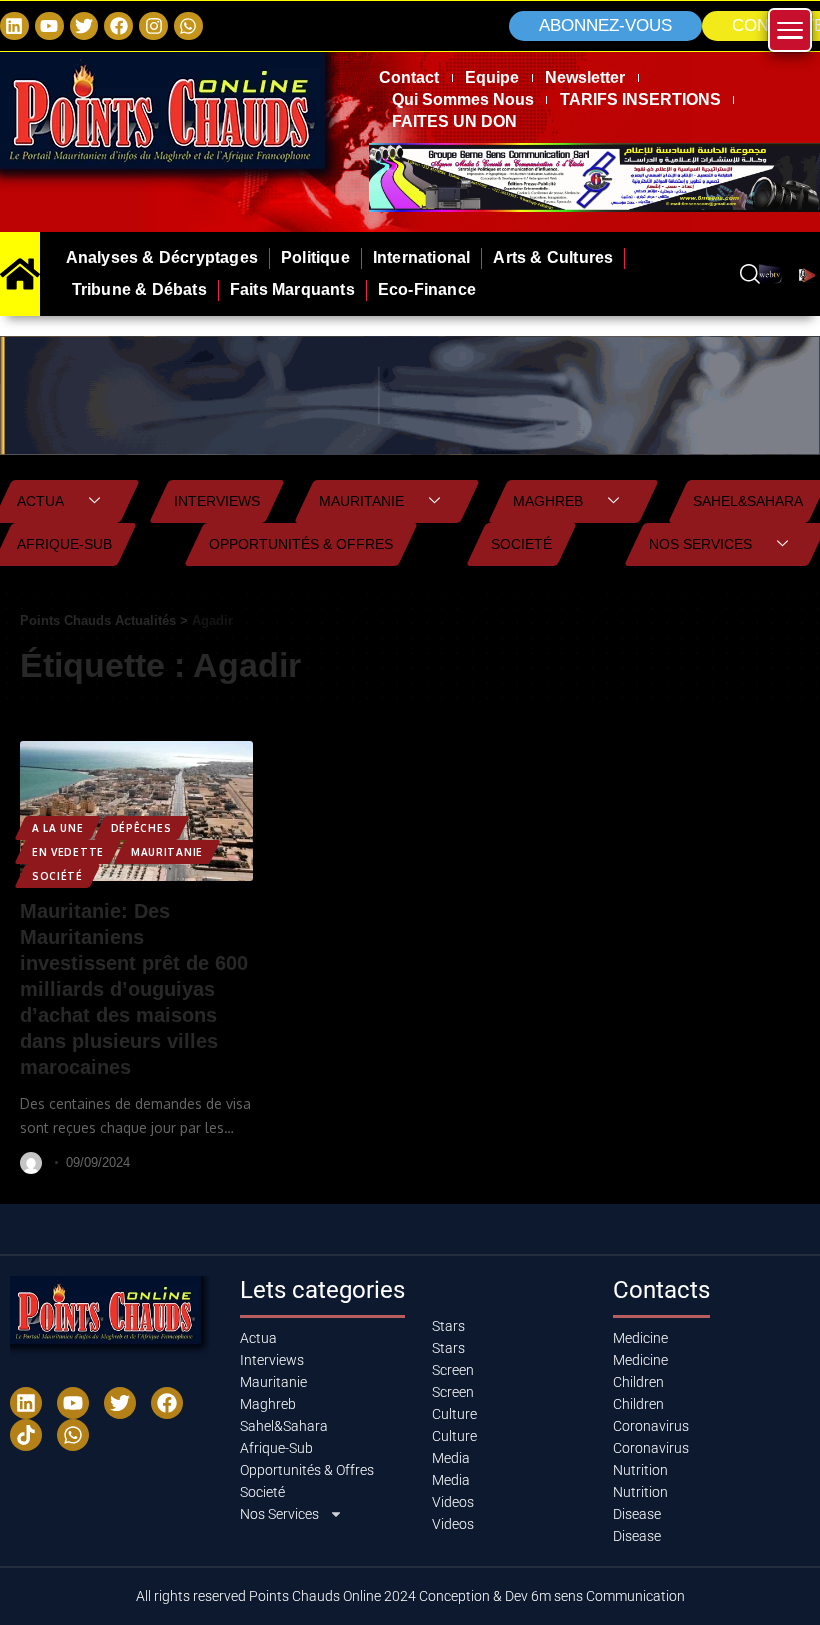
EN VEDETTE (68, 852)
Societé (521, 544)
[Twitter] (84, 26)
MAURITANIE (167, 852)
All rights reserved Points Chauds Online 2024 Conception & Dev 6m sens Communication (410, 1596)
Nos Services (700, 544)
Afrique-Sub (64, 544)
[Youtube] (73, 1403)
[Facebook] (118, 26)
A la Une (58, 828)
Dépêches (141, 828)
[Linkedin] (14, 26)
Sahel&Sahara (748, 501)
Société (57, 876)
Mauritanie (361, 501)
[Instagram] (153, 26)
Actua (40, 501)
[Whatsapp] (188, 26)
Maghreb (548, 501)
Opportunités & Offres (301, 544)
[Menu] (790, 30)
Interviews (217, 501)
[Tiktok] (26, 1435)
